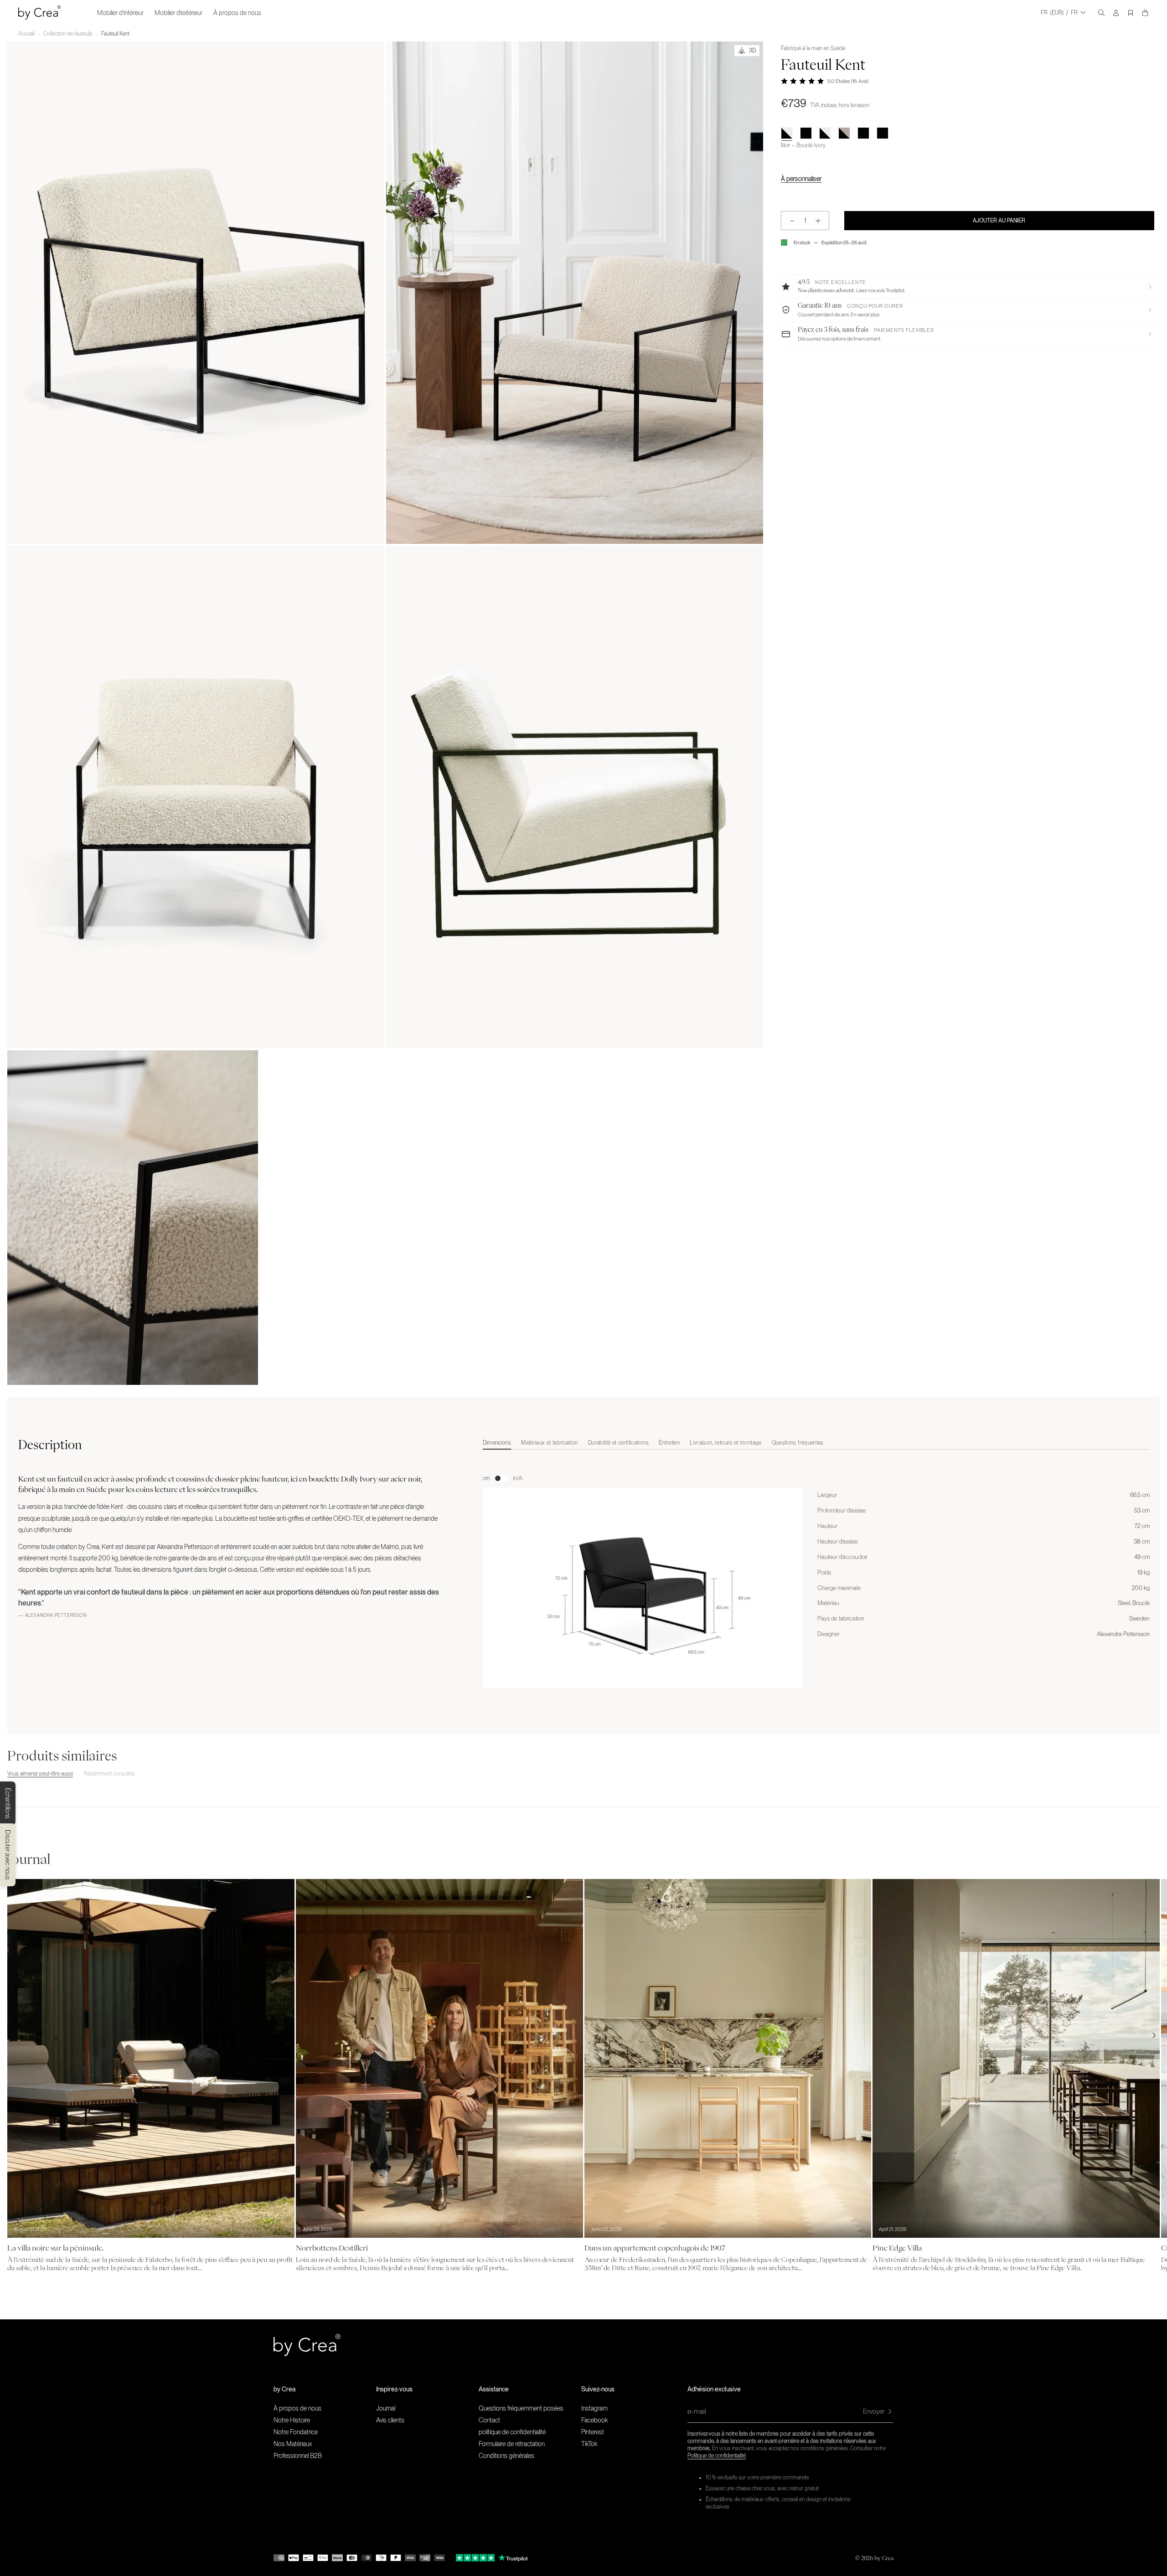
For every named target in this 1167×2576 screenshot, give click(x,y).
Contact (489, 2420)
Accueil (26, 34)
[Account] (1116, 13)
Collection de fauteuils (68, 34)
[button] (968, 286)
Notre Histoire (292, 2420)
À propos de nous (237, 13)
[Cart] (1145, 13)
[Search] (1101, 13)
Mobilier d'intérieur (120, 13)
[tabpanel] (816, 1570)
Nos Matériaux (293, 2444)
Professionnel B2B (298, 2456)
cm (486, 1478)
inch (518, 1478)
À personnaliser (801, 179)
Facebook (594, 2420)
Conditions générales (506, 2456)
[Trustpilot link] (475, 2558)
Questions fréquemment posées (521, 2408)
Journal (386, 2408)
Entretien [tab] (669, 1443)
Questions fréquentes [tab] (798, 1443)
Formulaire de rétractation (512, 2444)
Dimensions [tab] (497, 1443)
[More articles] (1154, 2035)
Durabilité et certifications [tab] (618, 1443)
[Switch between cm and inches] (501, 1478)
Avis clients (390, 2420)
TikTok (589, 2444)
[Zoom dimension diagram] (643, 1588)
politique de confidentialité (512, 2432)
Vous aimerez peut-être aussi (40, 1774)
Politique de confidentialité (717, 2456)
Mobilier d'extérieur (178, 13)
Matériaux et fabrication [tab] (550, 1443)
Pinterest (593, 2432)
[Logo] (39, 13)
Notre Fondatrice (296, 2432)
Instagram (594, 2408)
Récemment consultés (109, 1774)
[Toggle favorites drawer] (1131, 13)
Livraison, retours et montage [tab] (726, 1443)
